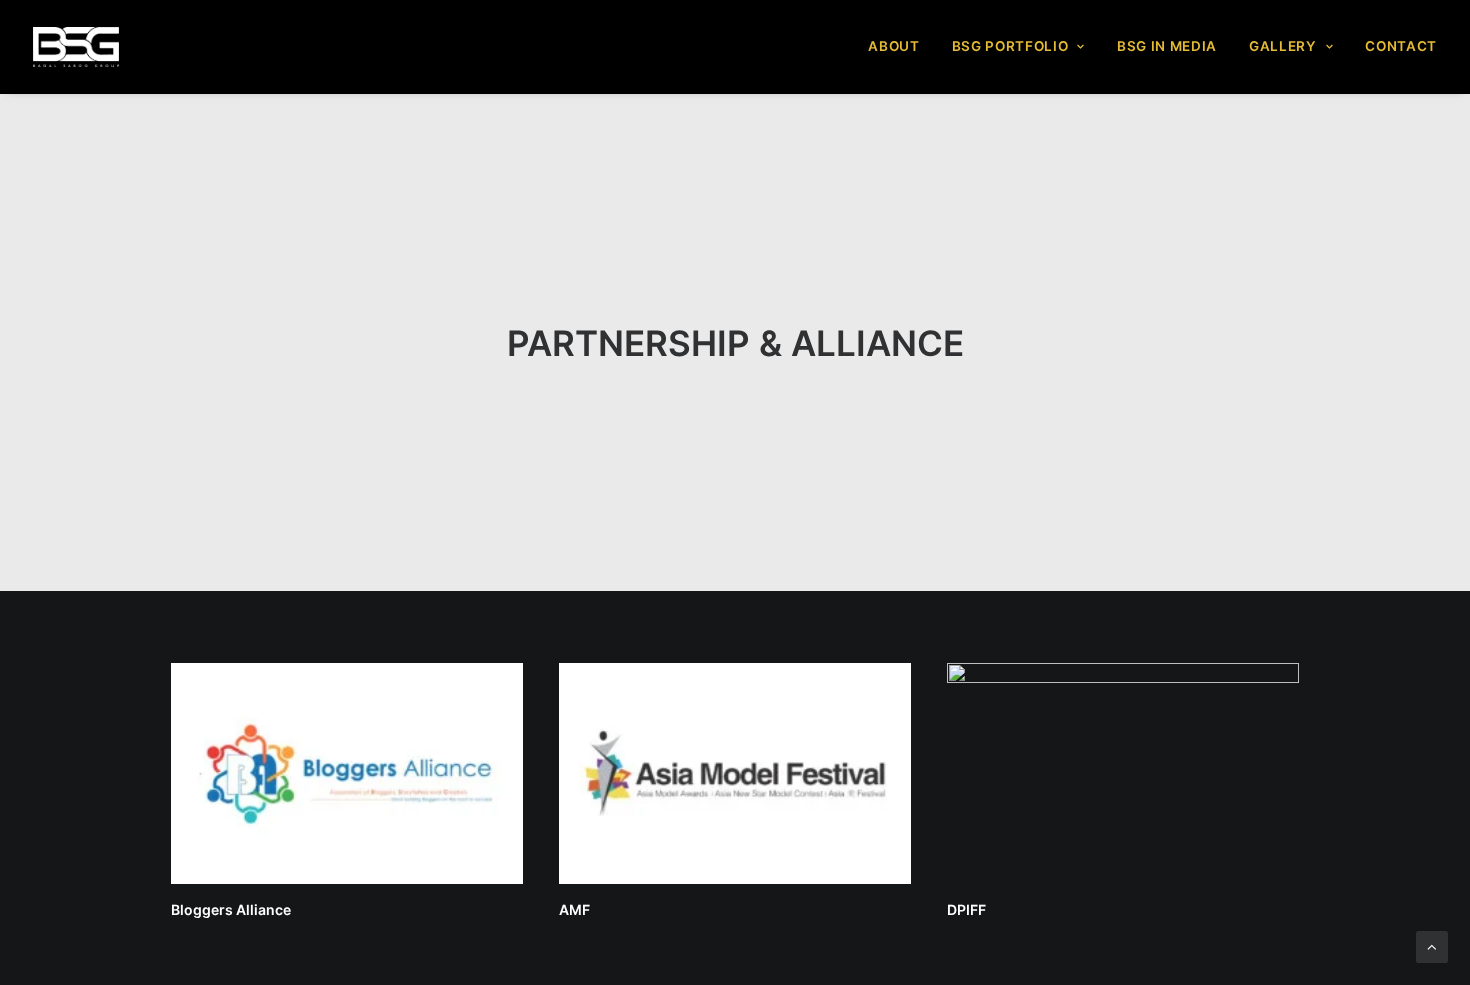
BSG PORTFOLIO (1010, 46)
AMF (574, 909)
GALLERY (1283, 46)
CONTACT (1401, 46)
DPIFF (966, 909)
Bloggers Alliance (231, 909)
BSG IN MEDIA (1167, 46)
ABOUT (893, 46)
